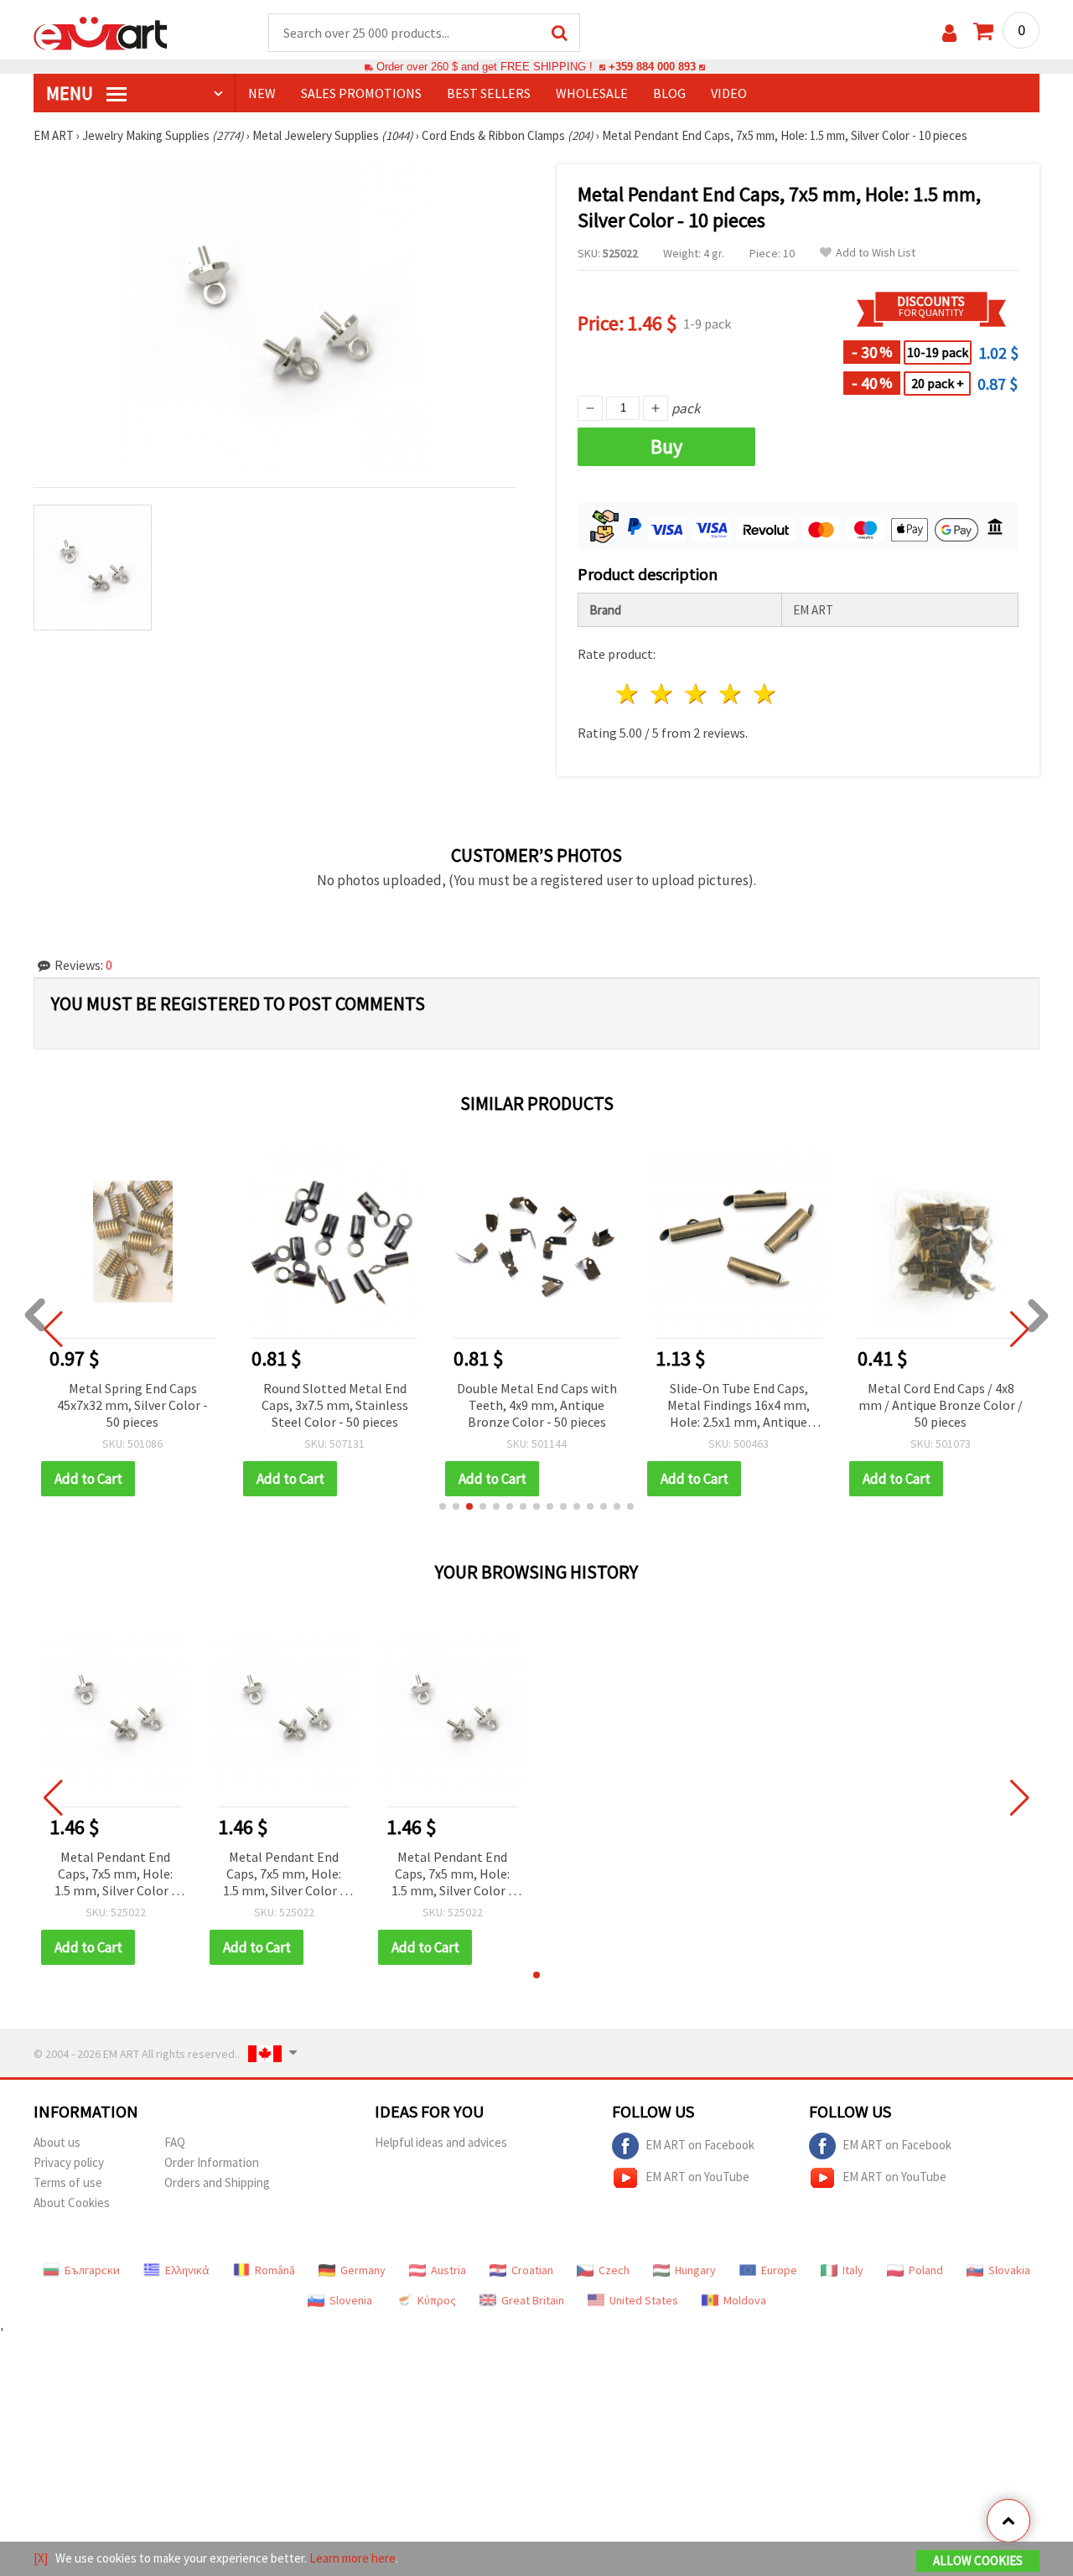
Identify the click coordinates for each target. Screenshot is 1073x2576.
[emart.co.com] (101, 32)
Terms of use (68, 2182)
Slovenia (351, 2300)
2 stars (663, 694)
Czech (614, 2270)
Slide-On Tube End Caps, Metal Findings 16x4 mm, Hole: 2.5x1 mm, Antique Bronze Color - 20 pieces (739, 1406)
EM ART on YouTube (697, 2177)
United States (644, 2300)
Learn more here (352, 2558)
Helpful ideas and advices (441, 2142)
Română (275, 2270)
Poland (926, 2270)
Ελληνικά (187, 2270)
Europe (779, 2270)
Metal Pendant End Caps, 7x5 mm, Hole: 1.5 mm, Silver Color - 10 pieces (115, 1875)
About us (57, 2142)
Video (729, 93)
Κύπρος (437, 2300)
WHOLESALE (592, 93)
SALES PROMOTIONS (361, 93)
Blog (669, 93)
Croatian (532, 2270)
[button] (443, 1506)
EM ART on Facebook (700, 2145)
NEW (262, 93)
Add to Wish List (876, 253)
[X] (41, 2558)
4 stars (731, 694)
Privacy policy (69, 2162)
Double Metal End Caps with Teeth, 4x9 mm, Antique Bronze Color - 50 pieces (537, 1405)
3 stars (697, 694)
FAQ (175, 2142)
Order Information (212, 2162)
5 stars (765, 694)
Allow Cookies (978, 2560)
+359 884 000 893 (652, 67)
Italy (853, 2270)
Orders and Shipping (217, 2182)
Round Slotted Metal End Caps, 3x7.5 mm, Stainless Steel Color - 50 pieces (335, 1405)
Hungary (695, 2270)
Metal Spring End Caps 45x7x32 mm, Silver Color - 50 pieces (132, 1405)
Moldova (745, 2300)
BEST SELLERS (489, 93)
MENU (71, 93)
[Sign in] (949, 33)
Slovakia (1009, 2270)
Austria (448, 2270)
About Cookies (72, 2203)
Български (92, 2270)
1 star (628, 694)
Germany (363, 2270)
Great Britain (533, 2300)
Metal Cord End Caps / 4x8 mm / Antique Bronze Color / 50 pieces (941, 1405)
